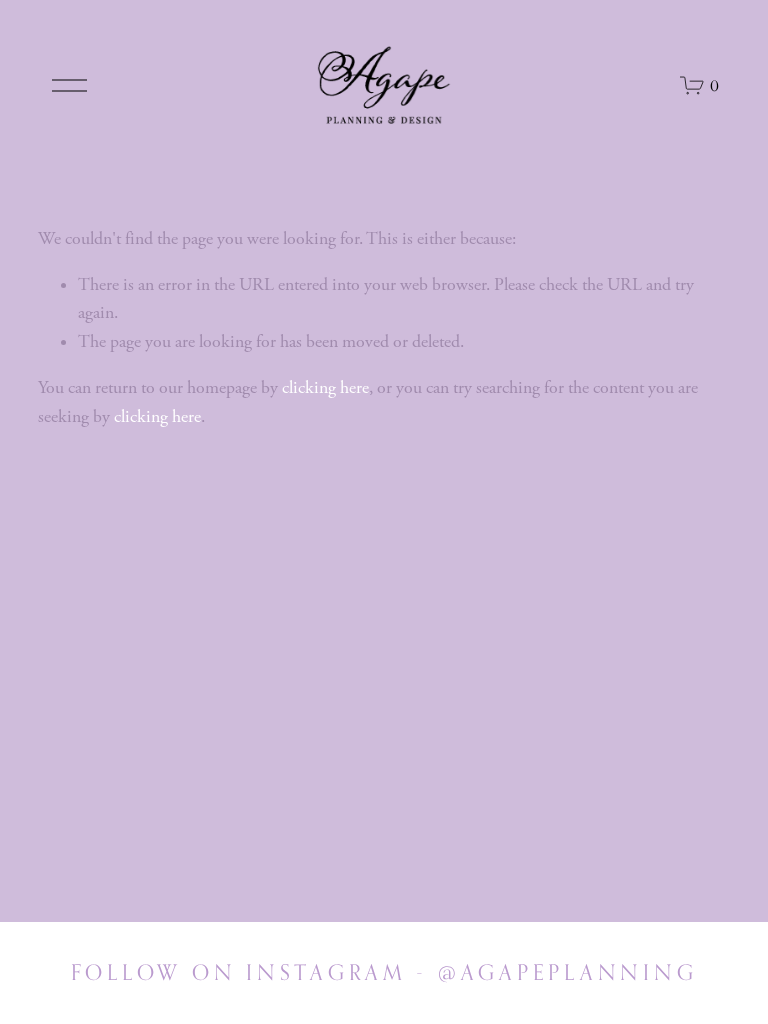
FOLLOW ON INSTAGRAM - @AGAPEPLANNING (384, 972)
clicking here (325, 388)
